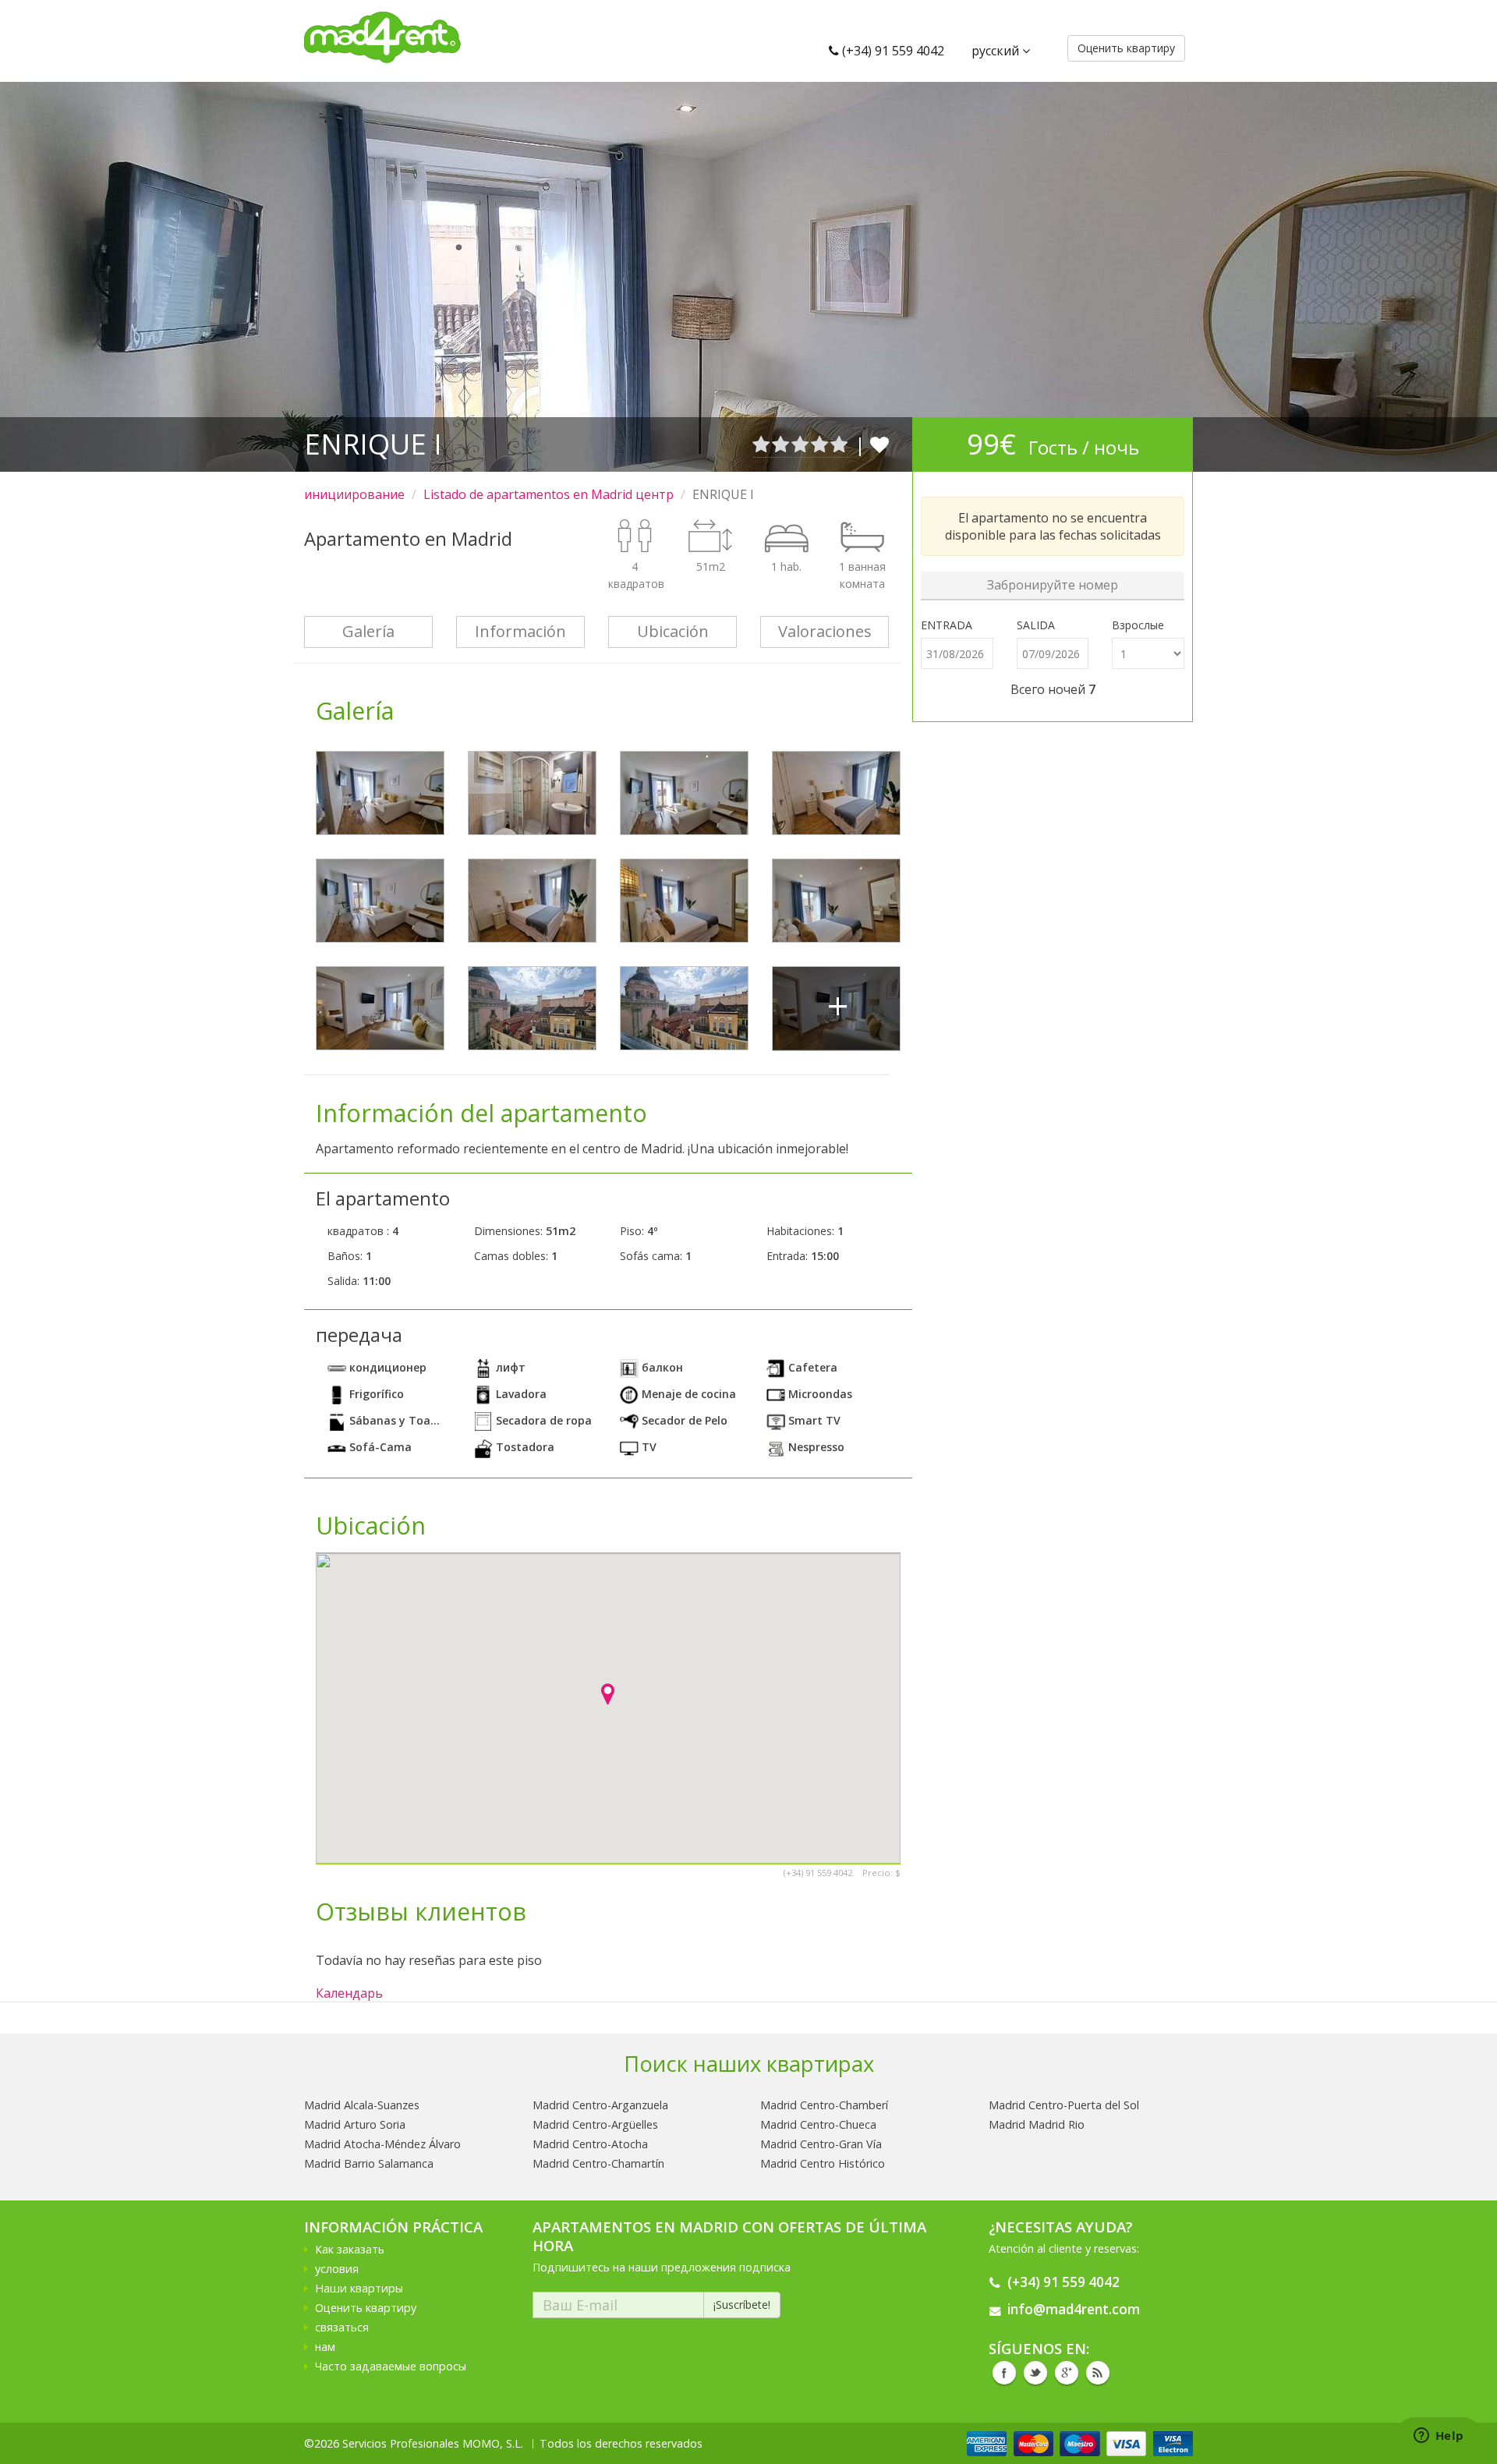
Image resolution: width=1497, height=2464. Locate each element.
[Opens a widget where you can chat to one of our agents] (1439, 2437)
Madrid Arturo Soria (355, 2124)
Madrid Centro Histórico (823, 2163)
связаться (342, 2327)
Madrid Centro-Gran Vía (821, 2144)
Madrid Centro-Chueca (818, 2124)
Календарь (349, 1993)
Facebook (1004, 2373)
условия (337, 2269)
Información (520, 631)
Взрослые (1138, 625)
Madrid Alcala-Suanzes (362, 2105)
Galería (368, 631)
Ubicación (673, 631)
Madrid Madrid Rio (1037, 2124)
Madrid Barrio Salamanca (369, 2163)
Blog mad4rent (1098, 2373)
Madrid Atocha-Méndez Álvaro (382, 2144)
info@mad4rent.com (1074, 2309)
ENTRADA (947, 625)
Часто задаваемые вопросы (391, 2366)
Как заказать (350, 2249)
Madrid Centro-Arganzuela (600, 2105)
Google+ (1067, 2373)
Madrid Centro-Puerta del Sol (1064, 2105)
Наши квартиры (359, 2288)
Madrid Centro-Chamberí (824, 2105)
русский (997, 51)
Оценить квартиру (366, 2308)
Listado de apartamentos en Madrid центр (549, 494)
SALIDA (1036, 625)
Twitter (1035, 2373)
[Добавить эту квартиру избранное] (879, 444)
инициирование (354, 494)
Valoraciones (825, 631)
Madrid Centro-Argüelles (595, 2124)
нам (325, 2347)
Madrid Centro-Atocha (590, 2144)
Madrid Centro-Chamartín (598, 2163)
